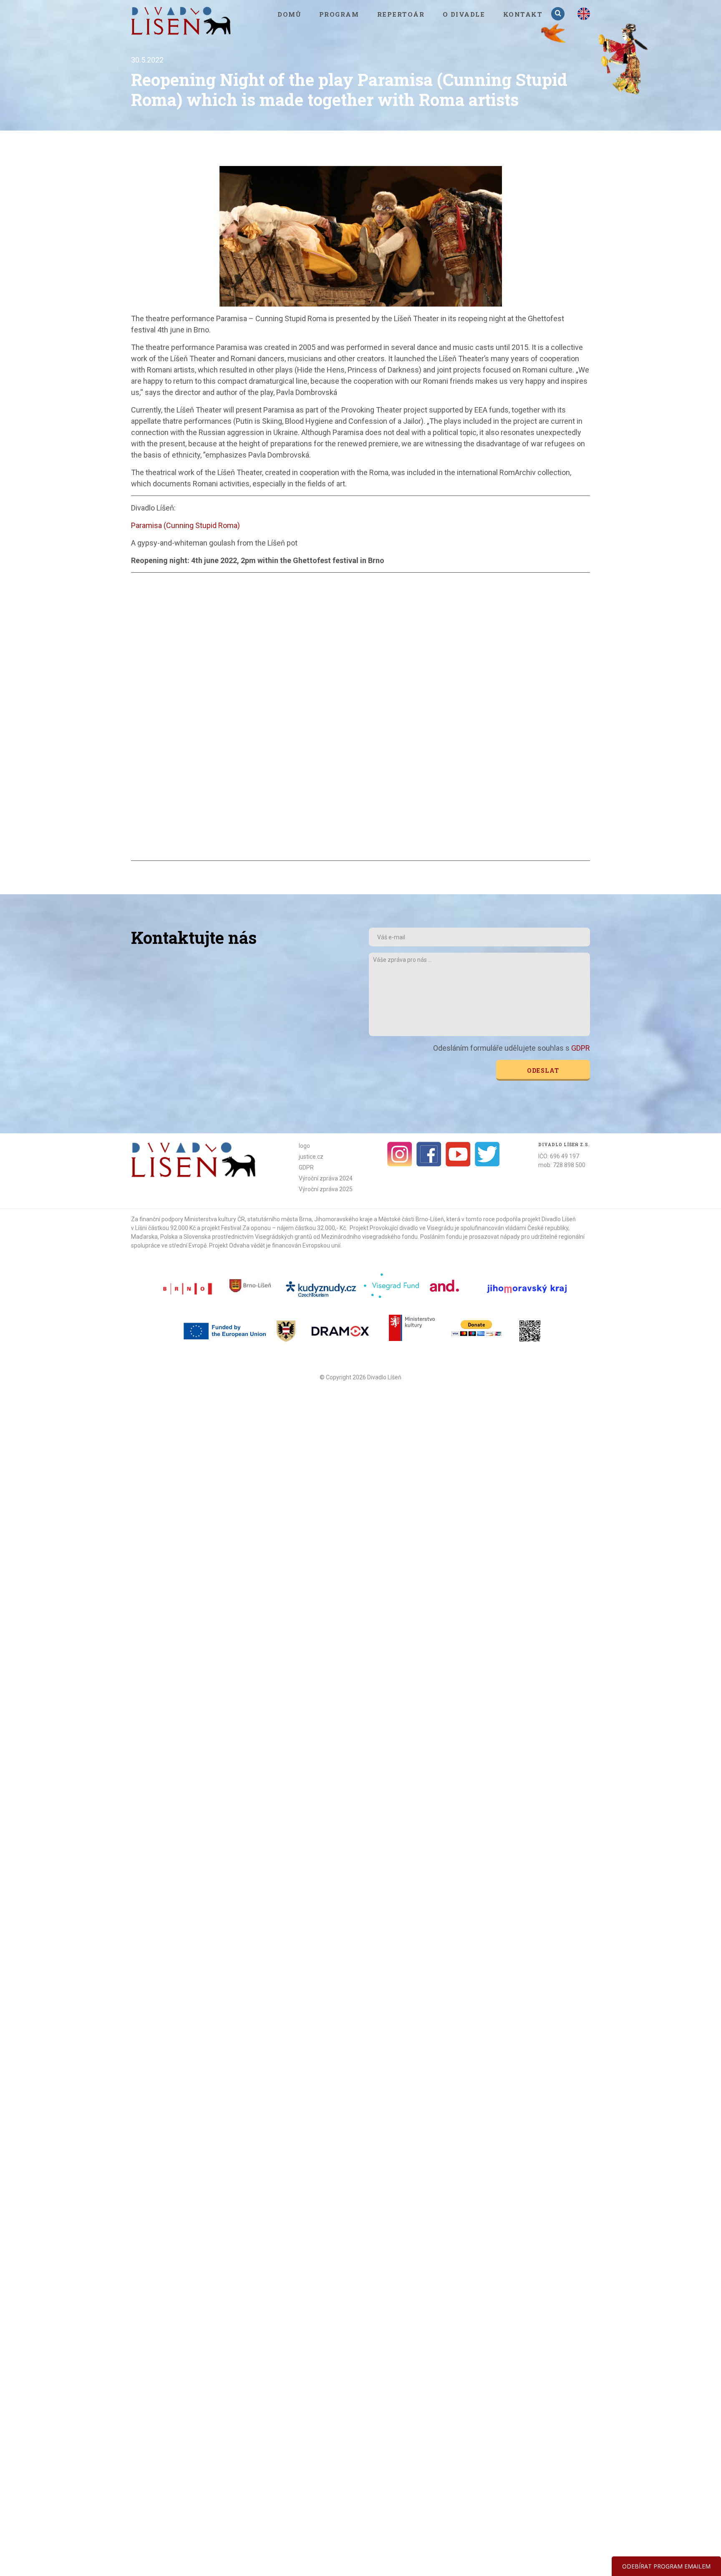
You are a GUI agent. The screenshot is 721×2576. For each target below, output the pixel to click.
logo (304, 1146)
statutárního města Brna (280, 1219)
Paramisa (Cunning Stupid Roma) (185, 525)
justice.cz (311, 1157)
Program (339, 14)
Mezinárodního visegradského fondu (369, 1237)
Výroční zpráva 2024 (326, 1178)
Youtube (458, 1154)
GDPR (581, 1048)
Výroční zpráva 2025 (326, 1189)
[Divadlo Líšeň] (181, 21)
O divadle (464, 14)
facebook (429, 1154)
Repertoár (401, 14)
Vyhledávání (559, 14)
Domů (289, 14)
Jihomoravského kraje (343, 1219)
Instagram (400, 1154)
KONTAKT (523, 14)
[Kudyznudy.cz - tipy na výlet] (322, 1288)
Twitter (487, 1154)
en (584, 14)
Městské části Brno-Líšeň (411, 1219)
